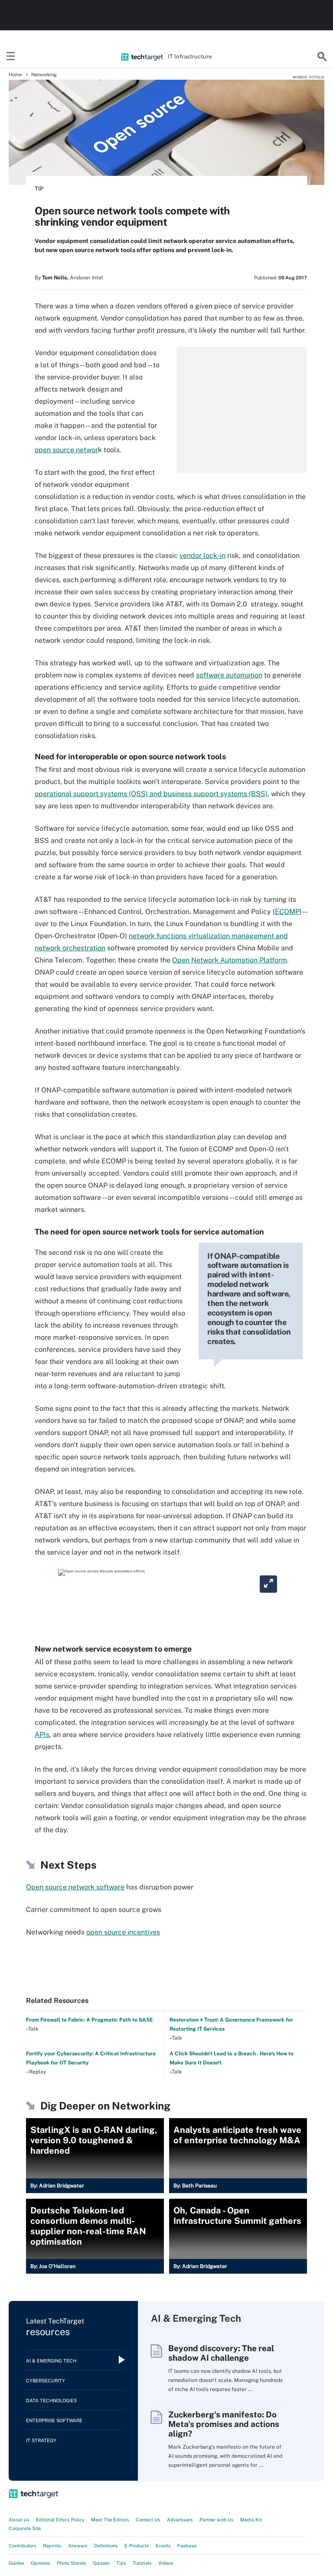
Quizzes (101, 2563)
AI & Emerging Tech (51, 2361)
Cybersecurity (46, 2381)
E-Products (137, 2546)
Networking (44, 75)
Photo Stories (72, 2563)
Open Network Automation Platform (230, 960)
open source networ (66, 450)
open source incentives (123, 1932)
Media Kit (251, 2520)
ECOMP (287, 912)
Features (187, 2546)
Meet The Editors (110, 2520)
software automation (229, 675)
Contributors (23, 2546)
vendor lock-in (202, 556)
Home (15, 75)
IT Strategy (41, 2440)
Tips (121, 2563)
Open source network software (75, 1887)
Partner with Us (217, 2520)
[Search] (322, 57)
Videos (166, 2563)
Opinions (41, 2563)
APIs (42, 1735)
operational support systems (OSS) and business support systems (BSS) (151, 794)
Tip (39, 189)
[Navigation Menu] (11, 57)
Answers (78, 2546)
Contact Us (148, 2520)
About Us (19, 2520)
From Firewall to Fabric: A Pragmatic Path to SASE (90, 2020)
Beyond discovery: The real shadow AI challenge (221, 2353)
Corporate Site (25, 2528)
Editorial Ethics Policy (60, 2520)
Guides (16, 2563)
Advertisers (180, 2520)
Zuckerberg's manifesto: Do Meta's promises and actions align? (224, 2424)
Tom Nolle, (55, 278)
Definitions (106, 2546)
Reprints (52, 2546)
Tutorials (142, 2563)
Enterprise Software (54, 2420)
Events (163, 2546)
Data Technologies (51, 2401)
